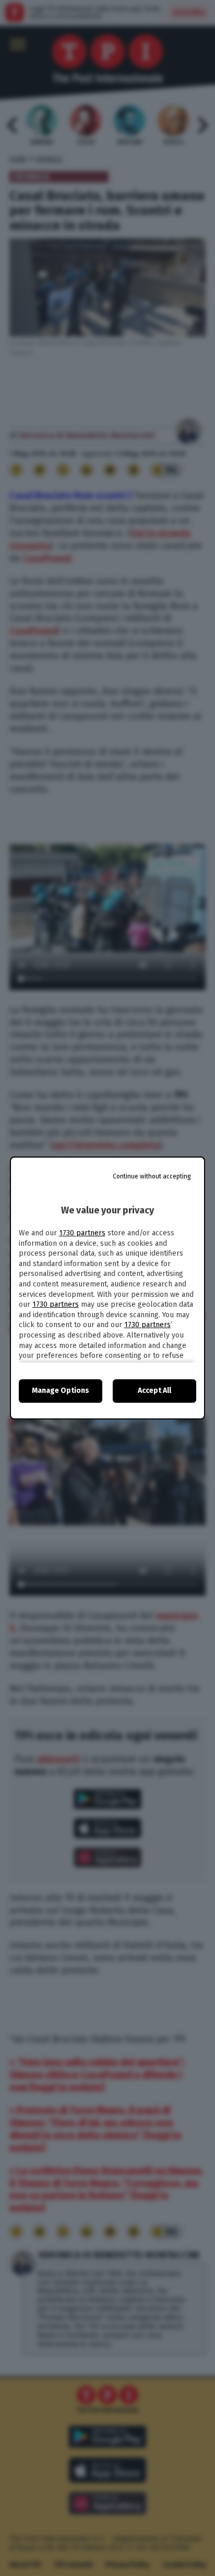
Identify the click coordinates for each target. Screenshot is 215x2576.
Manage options (61, 1391)
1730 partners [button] (82, 1233)
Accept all (154, 1391)
